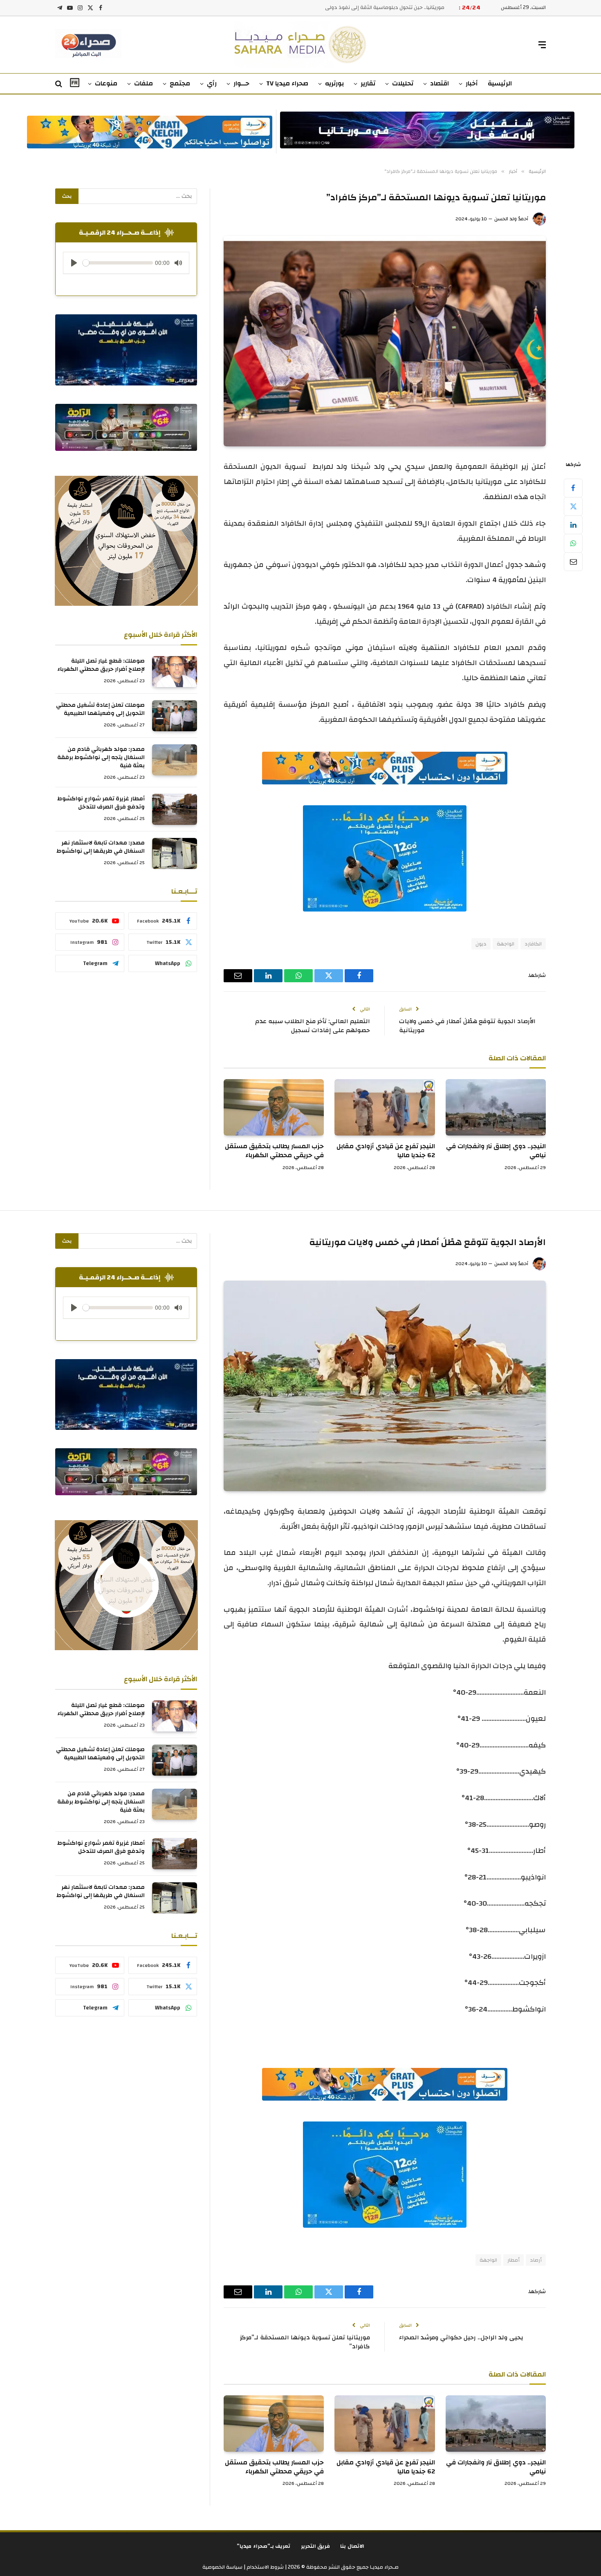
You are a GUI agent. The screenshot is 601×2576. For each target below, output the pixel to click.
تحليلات (403, 83)
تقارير (368, 83)
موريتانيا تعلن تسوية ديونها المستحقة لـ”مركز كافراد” (305, 2342)
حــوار (241, 83)
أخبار (472, 83)
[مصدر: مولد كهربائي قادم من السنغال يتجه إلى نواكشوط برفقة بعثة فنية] (175, 760)
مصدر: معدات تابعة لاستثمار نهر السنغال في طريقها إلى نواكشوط (101, 847)
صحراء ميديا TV (287, 83)
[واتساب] (573, 543)
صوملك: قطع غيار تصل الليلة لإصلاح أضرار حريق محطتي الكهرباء (101, 665)
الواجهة (506, 944)
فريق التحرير (316, 2546)
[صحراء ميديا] (301, 45)
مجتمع (180, 83)
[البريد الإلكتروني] (573, 562)
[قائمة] (542, 45)
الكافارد (533, 944)
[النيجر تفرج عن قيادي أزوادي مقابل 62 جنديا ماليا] (385, 1107)
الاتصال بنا (352, 2546)
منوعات (106, 83)
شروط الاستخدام (265, 2567)
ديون (481, 944)
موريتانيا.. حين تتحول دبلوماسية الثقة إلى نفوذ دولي (385, 8)
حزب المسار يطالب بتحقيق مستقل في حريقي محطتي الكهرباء (274, 1151)
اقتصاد (440, 83)
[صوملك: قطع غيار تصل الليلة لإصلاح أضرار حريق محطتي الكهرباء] (175, 672)
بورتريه (334, 83)
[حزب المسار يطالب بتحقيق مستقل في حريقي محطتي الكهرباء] (274, 1107)
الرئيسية (500, 83)
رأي (212, 83)
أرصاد (536, 2260)
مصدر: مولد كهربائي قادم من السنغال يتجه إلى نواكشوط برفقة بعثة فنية (101, 757)
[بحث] (59, 84)
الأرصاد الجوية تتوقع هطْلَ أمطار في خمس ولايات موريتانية (467, 1026)
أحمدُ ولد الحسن (511, 219)
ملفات (144, 83)
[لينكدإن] (573, 525)
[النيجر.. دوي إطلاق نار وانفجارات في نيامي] (496, 1107)
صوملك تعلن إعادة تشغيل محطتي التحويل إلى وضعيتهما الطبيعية (100, 709)
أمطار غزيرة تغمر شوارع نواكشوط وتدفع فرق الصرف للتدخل (101, 803)
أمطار (514, 2260)
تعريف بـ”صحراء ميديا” (264, 2546)
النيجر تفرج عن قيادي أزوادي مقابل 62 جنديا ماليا (386, 1151)
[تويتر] (573, 506)
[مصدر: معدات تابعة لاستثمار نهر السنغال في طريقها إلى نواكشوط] (175, 853)
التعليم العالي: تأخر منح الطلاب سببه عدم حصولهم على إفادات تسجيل (313, 1026)
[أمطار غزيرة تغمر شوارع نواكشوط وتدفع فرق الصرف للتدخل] (175, 809)
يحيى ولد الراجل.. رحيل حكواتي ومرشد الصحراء (461, 2337)
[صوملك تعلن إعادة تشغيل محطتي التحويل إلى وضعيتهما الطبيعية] (175, 716)
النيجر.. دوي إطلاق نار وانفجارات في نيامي (496, 1151)
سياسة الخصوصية (222, 2567)
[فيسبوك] (573, 488)
